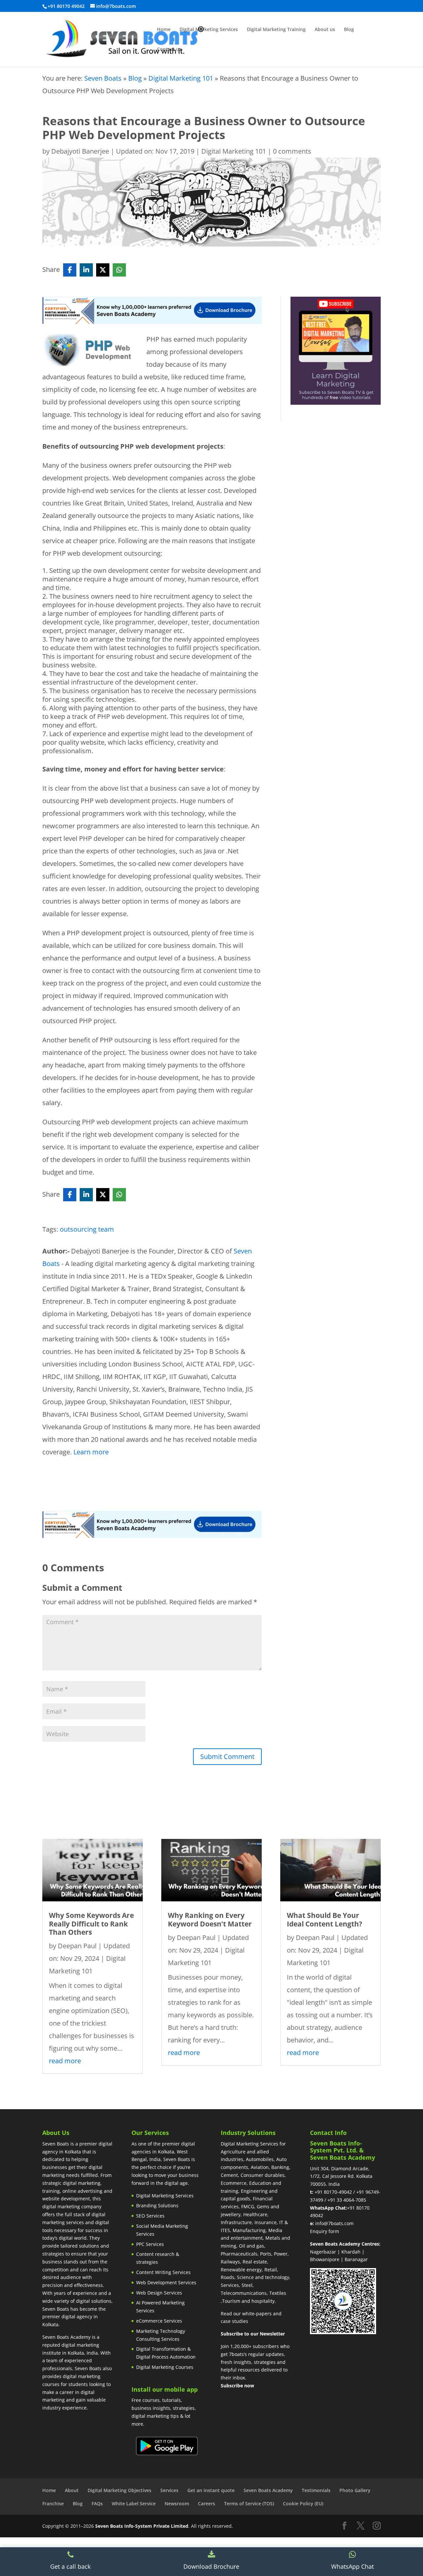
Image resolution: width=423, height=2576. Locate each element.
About (72, 2490)
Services (169, 2490)
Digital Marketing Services (209, 30)
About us (325, 30)
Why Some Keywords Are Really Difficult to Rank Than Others (91, 1923)
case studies (234, 2321)
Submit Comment (227, 1756)
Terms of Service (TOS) (249, 2503)
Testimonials (316, 2490)
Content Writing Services (163, 2272)
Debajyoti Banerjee (80, 151)
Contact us (169, 50)
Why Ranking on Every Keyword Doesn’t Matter (210, 1919)
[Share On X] (103, 270)
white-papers (257, 2314)
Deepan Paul (77, 1946)
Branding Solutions (157, 2205)
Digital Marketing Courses (165, 2367)
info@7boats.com (334, 2223)
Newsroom (177, 2503)
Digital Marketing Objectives (119, 2490)
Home (164, 30)
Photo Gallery (355, 2490)
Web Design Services (159, 2293)
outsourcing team (87, 1229)
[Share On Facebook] (70, 270)
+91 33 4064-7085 (347, 2200)
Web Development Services (166, 2282)
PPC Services (150, 2244)
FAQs (97, 2503)
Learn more (91, 1452)
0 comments (292, 151)
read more (65, 2061)
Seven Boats (103, 78)
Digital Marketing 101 (181, 78)
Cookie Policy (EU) (303, 2503)
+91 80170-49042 (333, 2192)
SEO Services (150, 2216)
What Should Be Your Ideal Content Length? (325, 1919)
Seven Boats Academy (268, 2490)
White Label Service (134, 2503)
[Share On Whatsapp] (119, 270)
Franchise (53, 2503)
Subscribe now (237, 2386)
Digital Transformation (161, 2349)
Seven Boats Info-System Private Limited (142, 2526)
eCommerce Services (159, 2321)
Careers (207, 2503)
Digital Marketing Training (276, 30)
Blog (349, 30)
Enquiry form (325, 2231)
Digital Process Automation (166, 2357)
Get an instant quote (211, 2490)
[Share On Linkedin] (86, 270)
